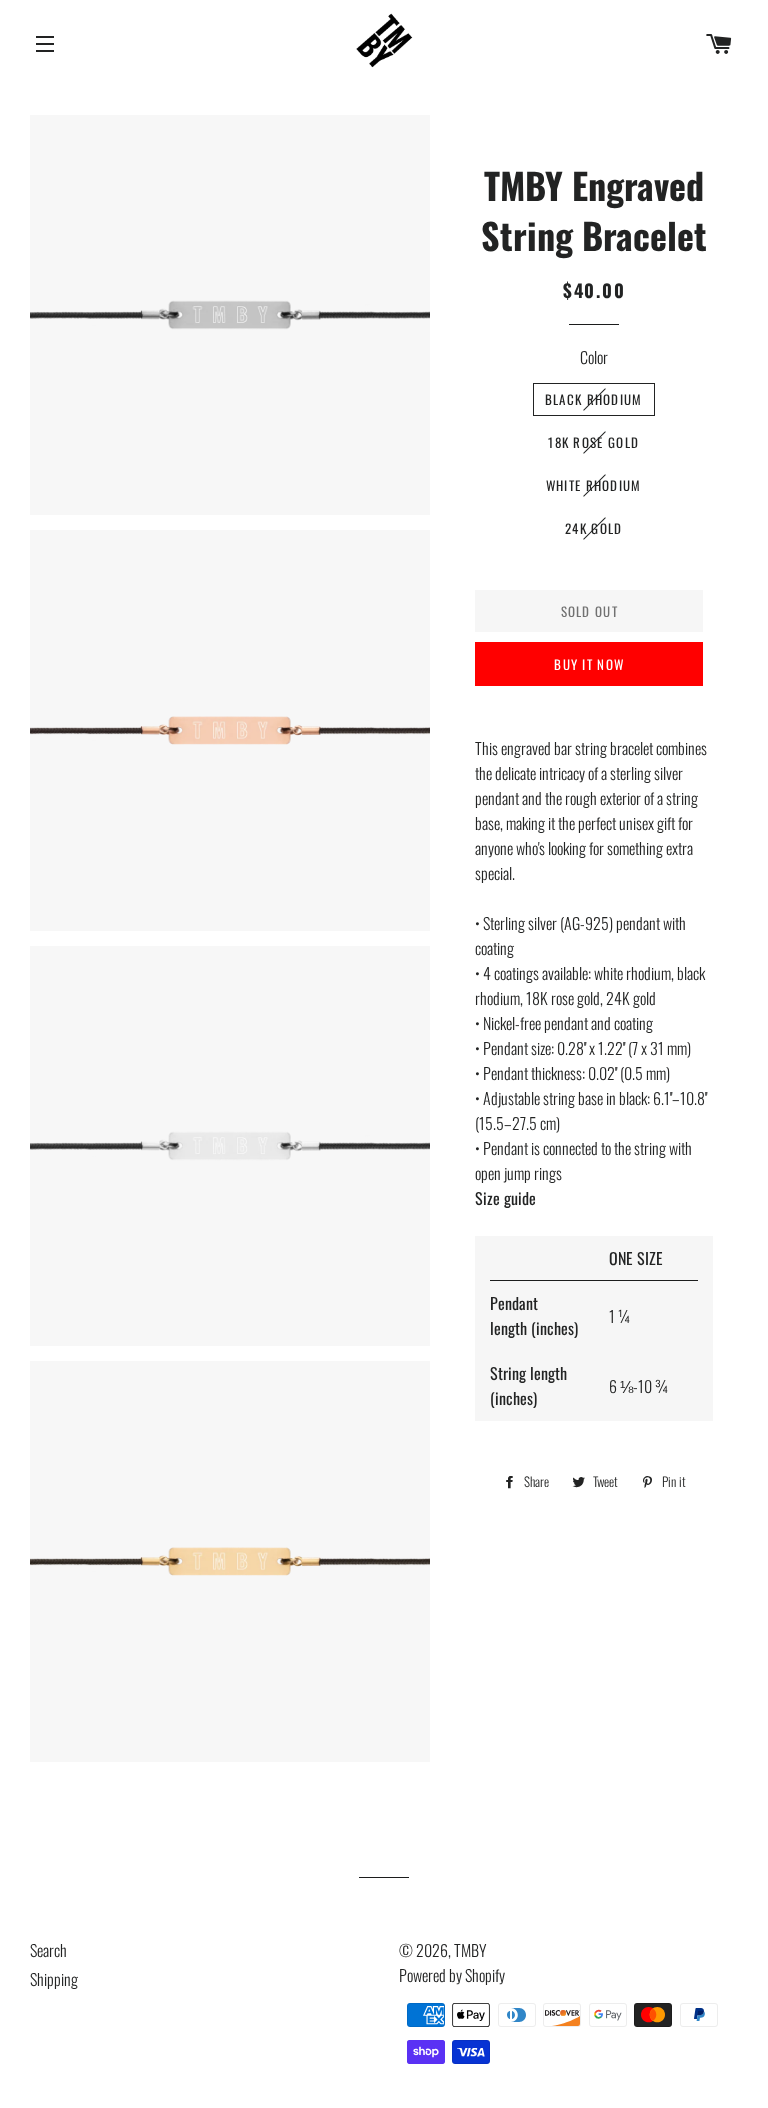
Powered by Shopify (452, 1975)
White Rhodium (594, 485)
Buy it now (589, 664)
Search (48, 1950)
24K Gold (593, 528)
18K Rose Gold (593, 442)
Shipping (54, 1979)
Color (594, 357)
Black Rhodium (594, 399)
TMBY (470, 1950)
